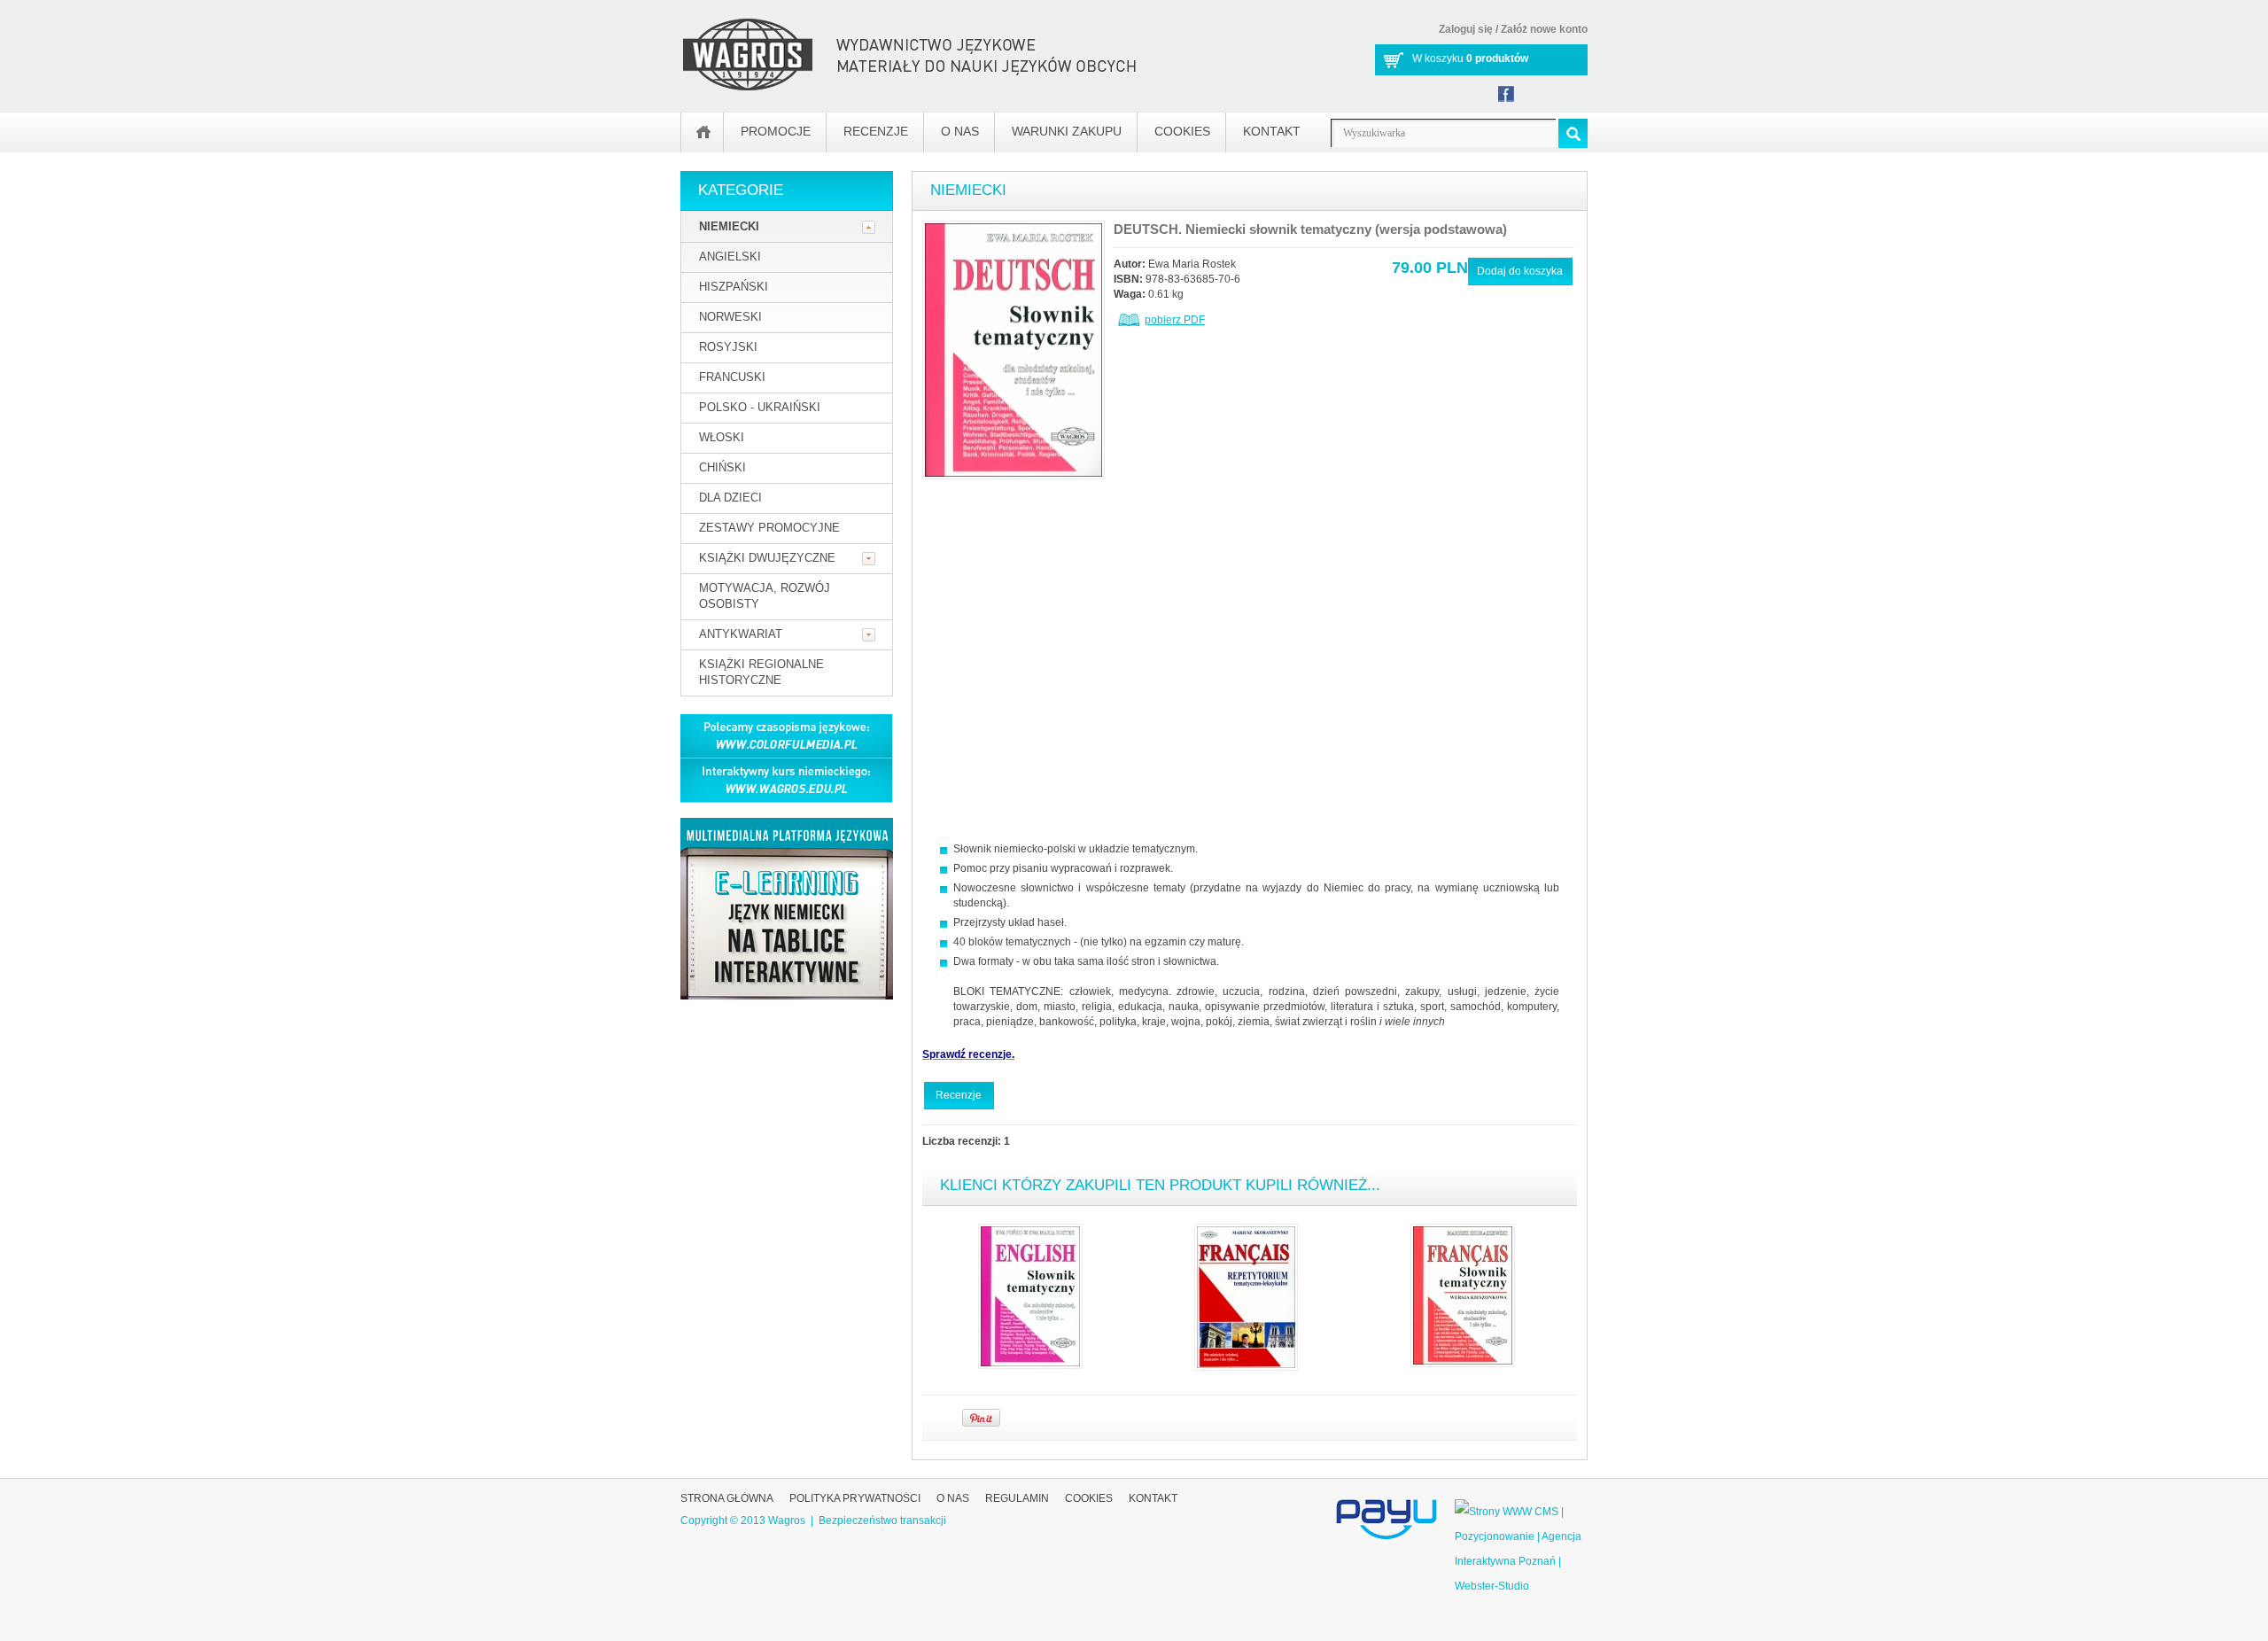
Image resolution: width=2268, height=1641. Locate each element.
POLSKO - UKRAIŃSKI (760, 407)
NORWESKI (730, 317)
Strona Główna (727, 1498)
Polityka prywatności (855, 1498)
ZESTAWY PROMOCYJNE (769, 528)
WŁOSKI (722, 437)
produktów (1497, 58)
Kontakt (1153, 1498)
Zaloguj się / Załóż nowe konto (1513, 29)
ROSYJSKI (728, 347)
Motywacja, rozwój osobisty (765, 596)
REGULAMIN (1017, 1498)
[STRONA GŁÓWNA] (703, 132)
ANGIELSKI (730, 257)
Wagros (787, 1520)
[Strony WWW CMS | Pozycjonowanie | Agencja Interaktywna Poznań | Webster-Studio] (1521, 1512)
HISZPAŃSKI (734, 287)
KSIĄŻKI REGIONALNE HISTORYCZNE (761, 672)
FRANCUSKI (732, 377)
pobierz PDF (1175, 320)
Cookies (1089, 1498)
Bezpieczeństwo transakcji (882, 1520)
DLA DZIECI (730, 498)
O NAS (953, 1498)
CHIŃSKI (722, 467)
